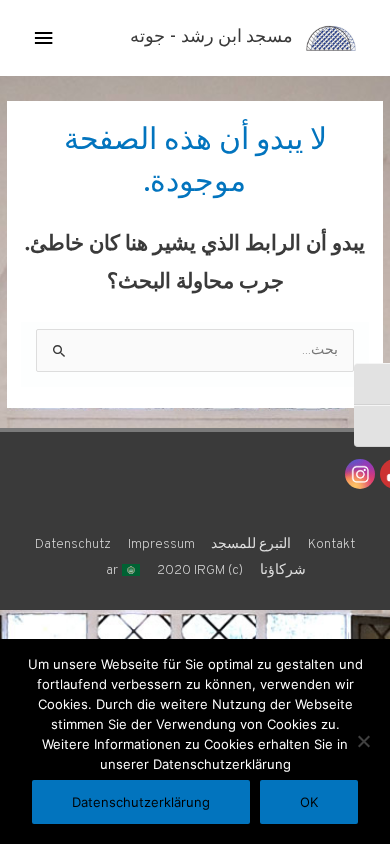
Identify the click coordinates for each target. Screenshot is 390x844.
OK (309, 802)
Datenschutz (73, 544)
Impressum (161, 544)
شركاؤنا (283, 570)
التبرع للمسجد (251, 544)
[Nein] (365, 741)
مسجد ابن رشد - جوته (211, 37)
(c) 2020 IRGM (200, 570)
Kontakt (331, 544)
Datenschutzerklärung (141, 802)
